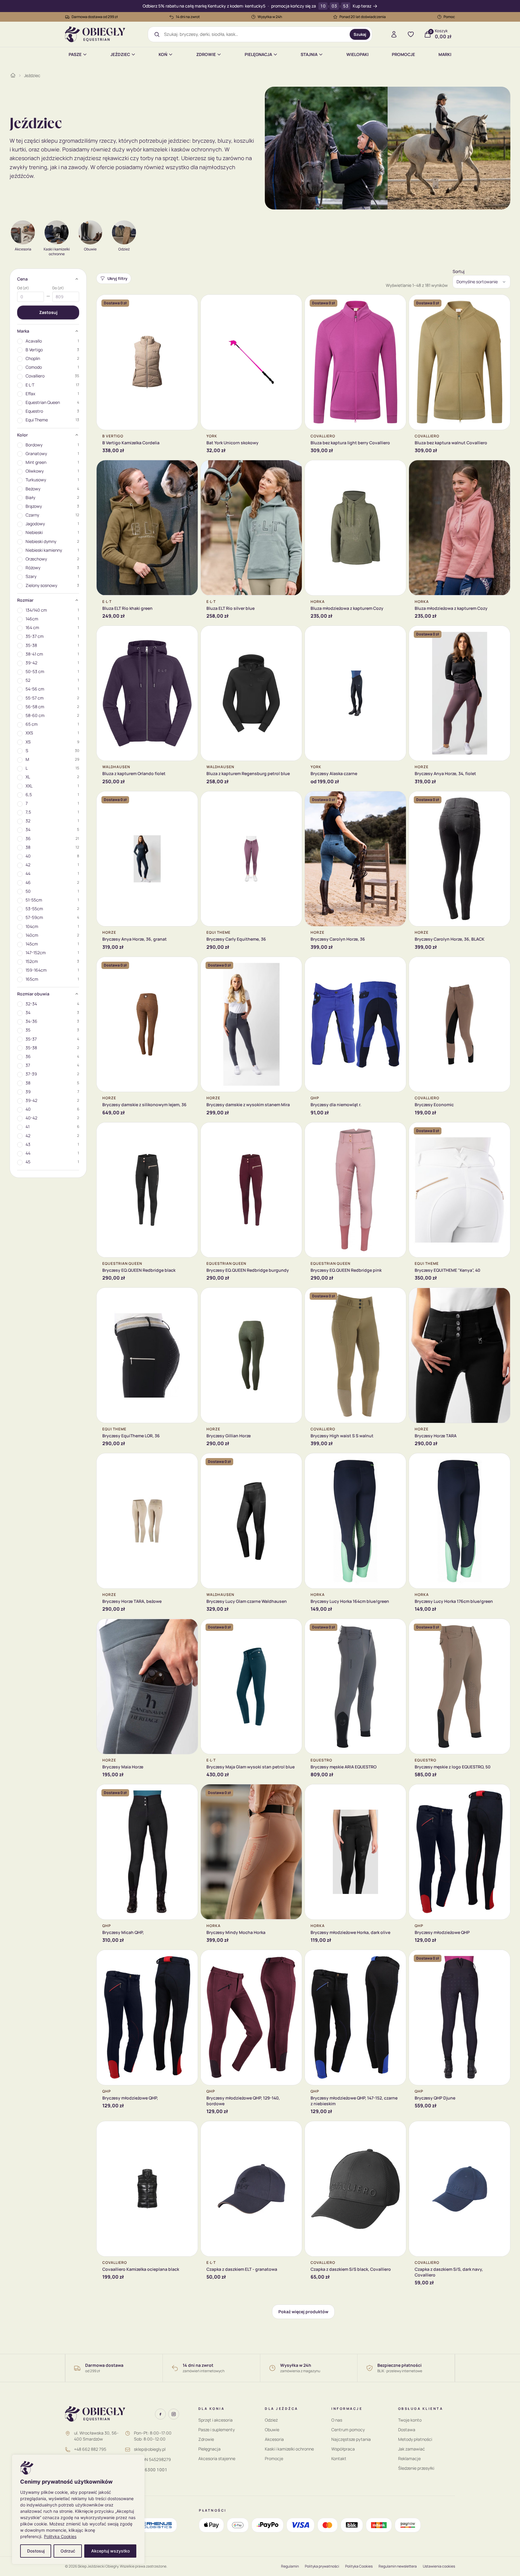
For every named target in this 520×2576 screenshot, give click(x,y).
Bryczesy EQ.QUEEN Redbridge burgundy (248, 1270)
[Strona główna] (13, 75)
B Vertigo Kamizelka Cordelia (131, 443)
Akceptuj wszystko (110, 2551)
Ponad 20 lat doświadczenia (363, 17)
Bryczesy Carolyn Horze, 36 (338, 939)
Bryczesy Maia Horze (123, 1767)
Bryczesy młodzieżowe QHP (442, 1932)
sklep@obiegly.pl (150, 2449)
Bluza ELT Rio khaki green (127, 608)
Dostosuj (36, 2551)
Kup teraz (362, 6)
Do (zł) (58, 288)
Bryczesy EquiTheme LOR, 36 (131, 1436)
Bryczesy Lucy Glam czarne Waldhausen (247, 1601)
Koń (163, 54)
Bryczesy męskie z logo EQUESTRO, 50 (453, 1767)
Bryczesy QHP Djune (435, 2098)
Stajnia (309, 54)
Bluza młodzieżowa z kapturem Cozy (347, 608)
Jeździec (120, 54)
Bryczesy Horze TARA (436, 1436)
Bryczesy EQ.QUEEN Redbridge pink (346, 1270)
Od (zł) (23, 288)
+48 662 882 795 (90, 2449)
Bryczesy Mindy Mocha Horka (236, 1932)
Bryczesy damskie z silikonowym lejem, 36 (144, 1105)
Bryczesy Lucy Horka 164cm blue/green (350, 1601)
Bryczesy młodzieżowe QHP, (130, 2098)
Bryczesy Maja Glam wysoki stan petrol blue (251, 1767)
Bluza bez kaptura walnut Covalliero (451, 443)
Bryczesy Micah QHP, (123, 1932)
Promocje (403, 54)
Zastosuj (48, 312)
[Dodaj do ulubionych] (189, 304)
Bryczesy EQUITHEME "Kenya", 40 (447, 1270)
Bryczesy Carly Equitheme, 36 (236, 939)
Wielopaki (357, 54)
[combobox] (255, 34)
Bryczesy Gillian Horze (229, 1436)
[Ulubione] (411, 34)
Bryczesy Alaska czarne (334, 773)
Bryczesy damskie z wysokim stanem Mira (248, 1105)
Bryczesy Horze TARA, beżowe (132, 1601)
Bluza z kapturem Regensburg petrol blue (248, 773)
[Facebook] (160, 2414)
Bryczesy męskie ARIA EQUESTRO (344, 1767)
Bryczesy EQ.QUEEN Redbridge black (139, 1270)
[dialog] (78, 2509)
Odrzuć (68, 2551)
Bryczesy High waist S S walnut (342, 1436)
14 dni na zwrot (188, 17)
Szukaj (360, 34)
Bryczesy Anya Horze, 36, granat (135, 939)
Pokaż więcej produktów (303, 2312)
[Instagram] (174, 2414)
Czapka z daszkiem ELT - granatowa (242, 2269)
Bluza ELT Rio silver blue (231, 608)
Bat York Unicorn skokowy (232, 443)
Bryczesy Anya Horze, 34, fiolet (445, 773)
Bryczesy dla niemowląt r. (336, 1105)
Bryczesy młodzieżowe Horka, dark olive (350, 1932)
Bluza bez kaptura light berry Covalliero (350, 443)
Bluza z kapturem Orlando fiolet (134, 773)
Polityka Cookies (60, 2536)
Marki (445, 54)
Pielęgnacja (258, 54)
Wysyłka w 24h (270, 17)
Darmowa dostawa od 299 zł (95, 17)
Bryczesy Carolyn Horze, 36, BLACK (450, 939)
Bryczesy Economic (434, 1105)
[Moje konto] (394, 34)
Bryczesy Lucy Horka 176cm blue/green (454, 1601)
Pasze (75, 54)
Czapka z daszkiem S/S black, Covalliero (351, 2269)
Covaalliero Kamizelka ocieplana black (141, 2269)
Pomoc (449, 17)
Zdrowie (206, 54)
